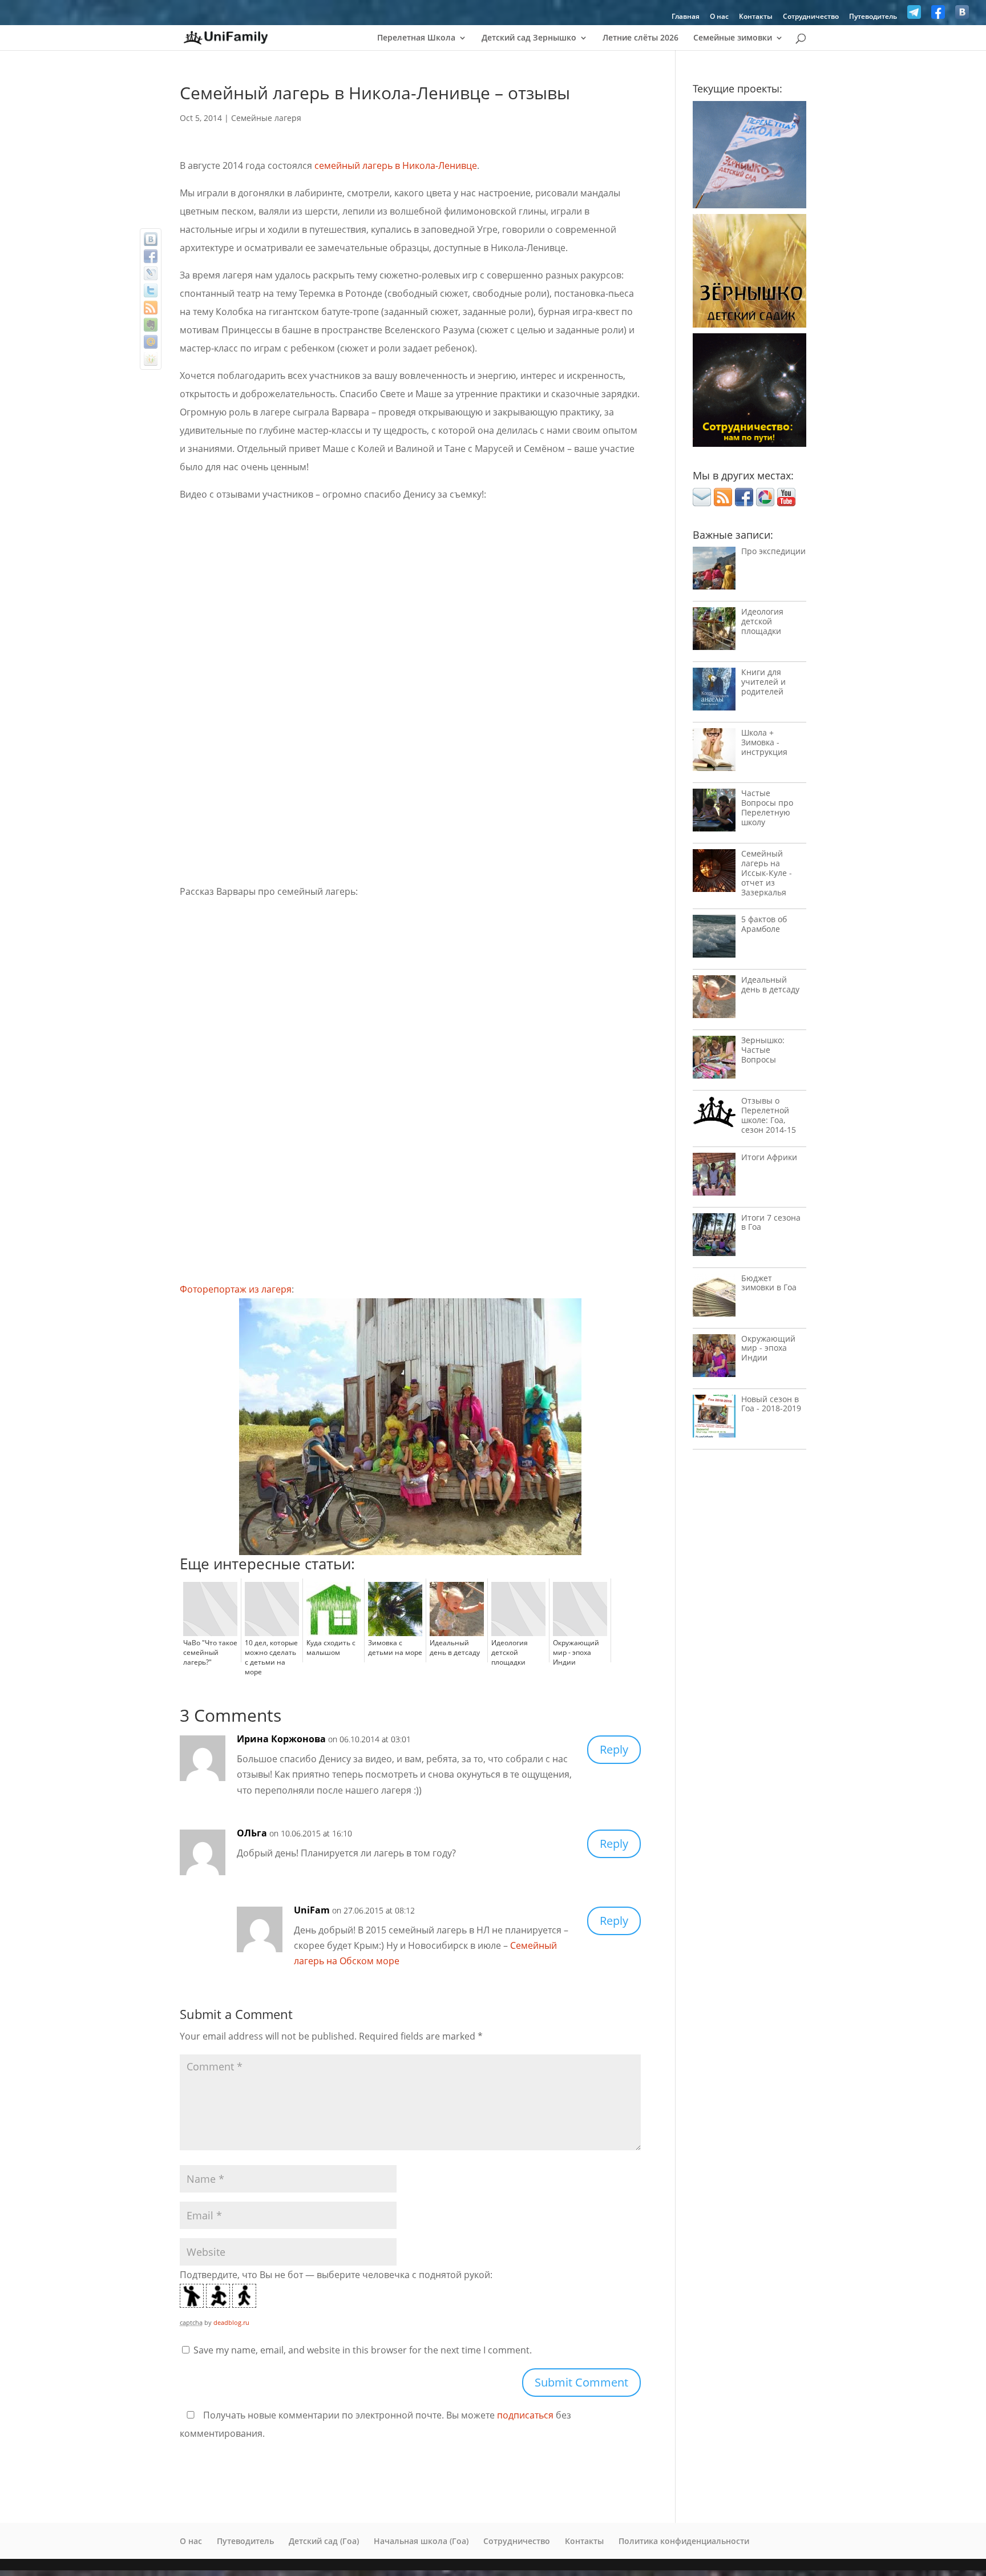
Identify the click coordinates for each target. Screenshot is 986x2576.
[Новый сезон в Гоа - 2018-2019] (714, 1419)
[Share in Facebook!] (151, 256)
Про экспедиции (773, 551)
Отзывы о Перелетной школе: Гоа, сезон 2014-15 (769, 1115)
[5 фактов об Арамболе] (714, 939)
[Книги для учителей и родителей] (714, 692)
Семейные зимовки (733, 38)
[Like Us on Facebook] (938, 15)
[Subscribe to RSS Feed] (723, 503)
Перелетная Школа (416, 38)
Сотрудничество (811, 17)
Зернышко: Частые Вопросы (763, 1050)
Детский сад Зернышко (529, 38)
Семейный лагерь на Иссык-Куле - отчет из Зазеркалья (767, 873)
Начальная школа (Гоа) (421, 2541)
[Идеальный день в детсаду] (714, 1000)
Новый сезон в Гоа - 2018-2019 (771, 1404)
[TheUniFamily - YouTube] (786, 503)
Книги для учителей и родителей (763, 682)
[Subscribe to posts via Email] (702, 503)
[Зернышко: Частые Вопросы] (714, 1060)
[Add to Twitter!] (151, 290)
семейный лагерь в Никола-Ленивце (396, 165)
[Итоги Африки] (714, 1177)
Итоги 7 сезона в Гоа (771, 1222)
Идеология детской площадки (762, 621)
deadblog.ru (231, 2322)
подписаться (525, 2415)
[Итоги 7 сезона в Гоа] (714, 1237)
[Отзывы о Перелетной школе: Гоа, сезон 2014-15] (714, 1115)
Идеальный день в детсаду (770, 984)
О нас (719, 17)
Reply (614, 1749)
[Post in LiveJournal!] (151, 273)
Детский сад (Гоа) (324, 2541)
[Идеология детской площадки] (714, 631)
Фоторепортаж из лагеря (236, 1289)
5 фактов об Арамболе (764, 924)
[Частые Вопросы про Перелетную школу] (714, 813)
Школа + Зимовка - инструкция (764, 742)
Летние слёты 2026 (641, 38)
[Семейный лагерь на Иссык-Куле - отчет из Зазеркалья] (714, 873)
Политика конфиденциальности (684, 2541)
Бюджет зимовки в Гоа (769, 1283)
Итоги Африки (769, 1157)
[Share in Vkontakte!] (151, 239)
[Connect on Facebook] (744, 503)
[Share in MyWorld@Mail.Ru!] (151, 342)
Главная (686, 17)
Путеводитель (873, 17)
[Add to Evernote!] (151, 325)
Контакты (756, 17)
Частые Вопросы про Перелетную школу (767, 807)
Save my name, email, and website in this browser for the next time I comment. (363, 2350)
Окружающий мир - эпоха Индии (768, 1348)
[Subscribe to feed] (151, 308)
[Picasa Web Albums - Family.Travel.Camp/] (765, 503)
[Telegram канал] (914, 15)
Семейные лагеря (266, 118)
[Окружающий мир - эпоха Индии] (714, 1358)
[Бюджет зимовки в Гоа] (714, 1298)
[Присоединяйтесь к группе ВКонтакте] (962, 15)
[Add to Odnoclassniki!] (151, 359)
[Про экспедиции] (714, 571)
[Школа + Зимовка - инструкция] (714, 752)
